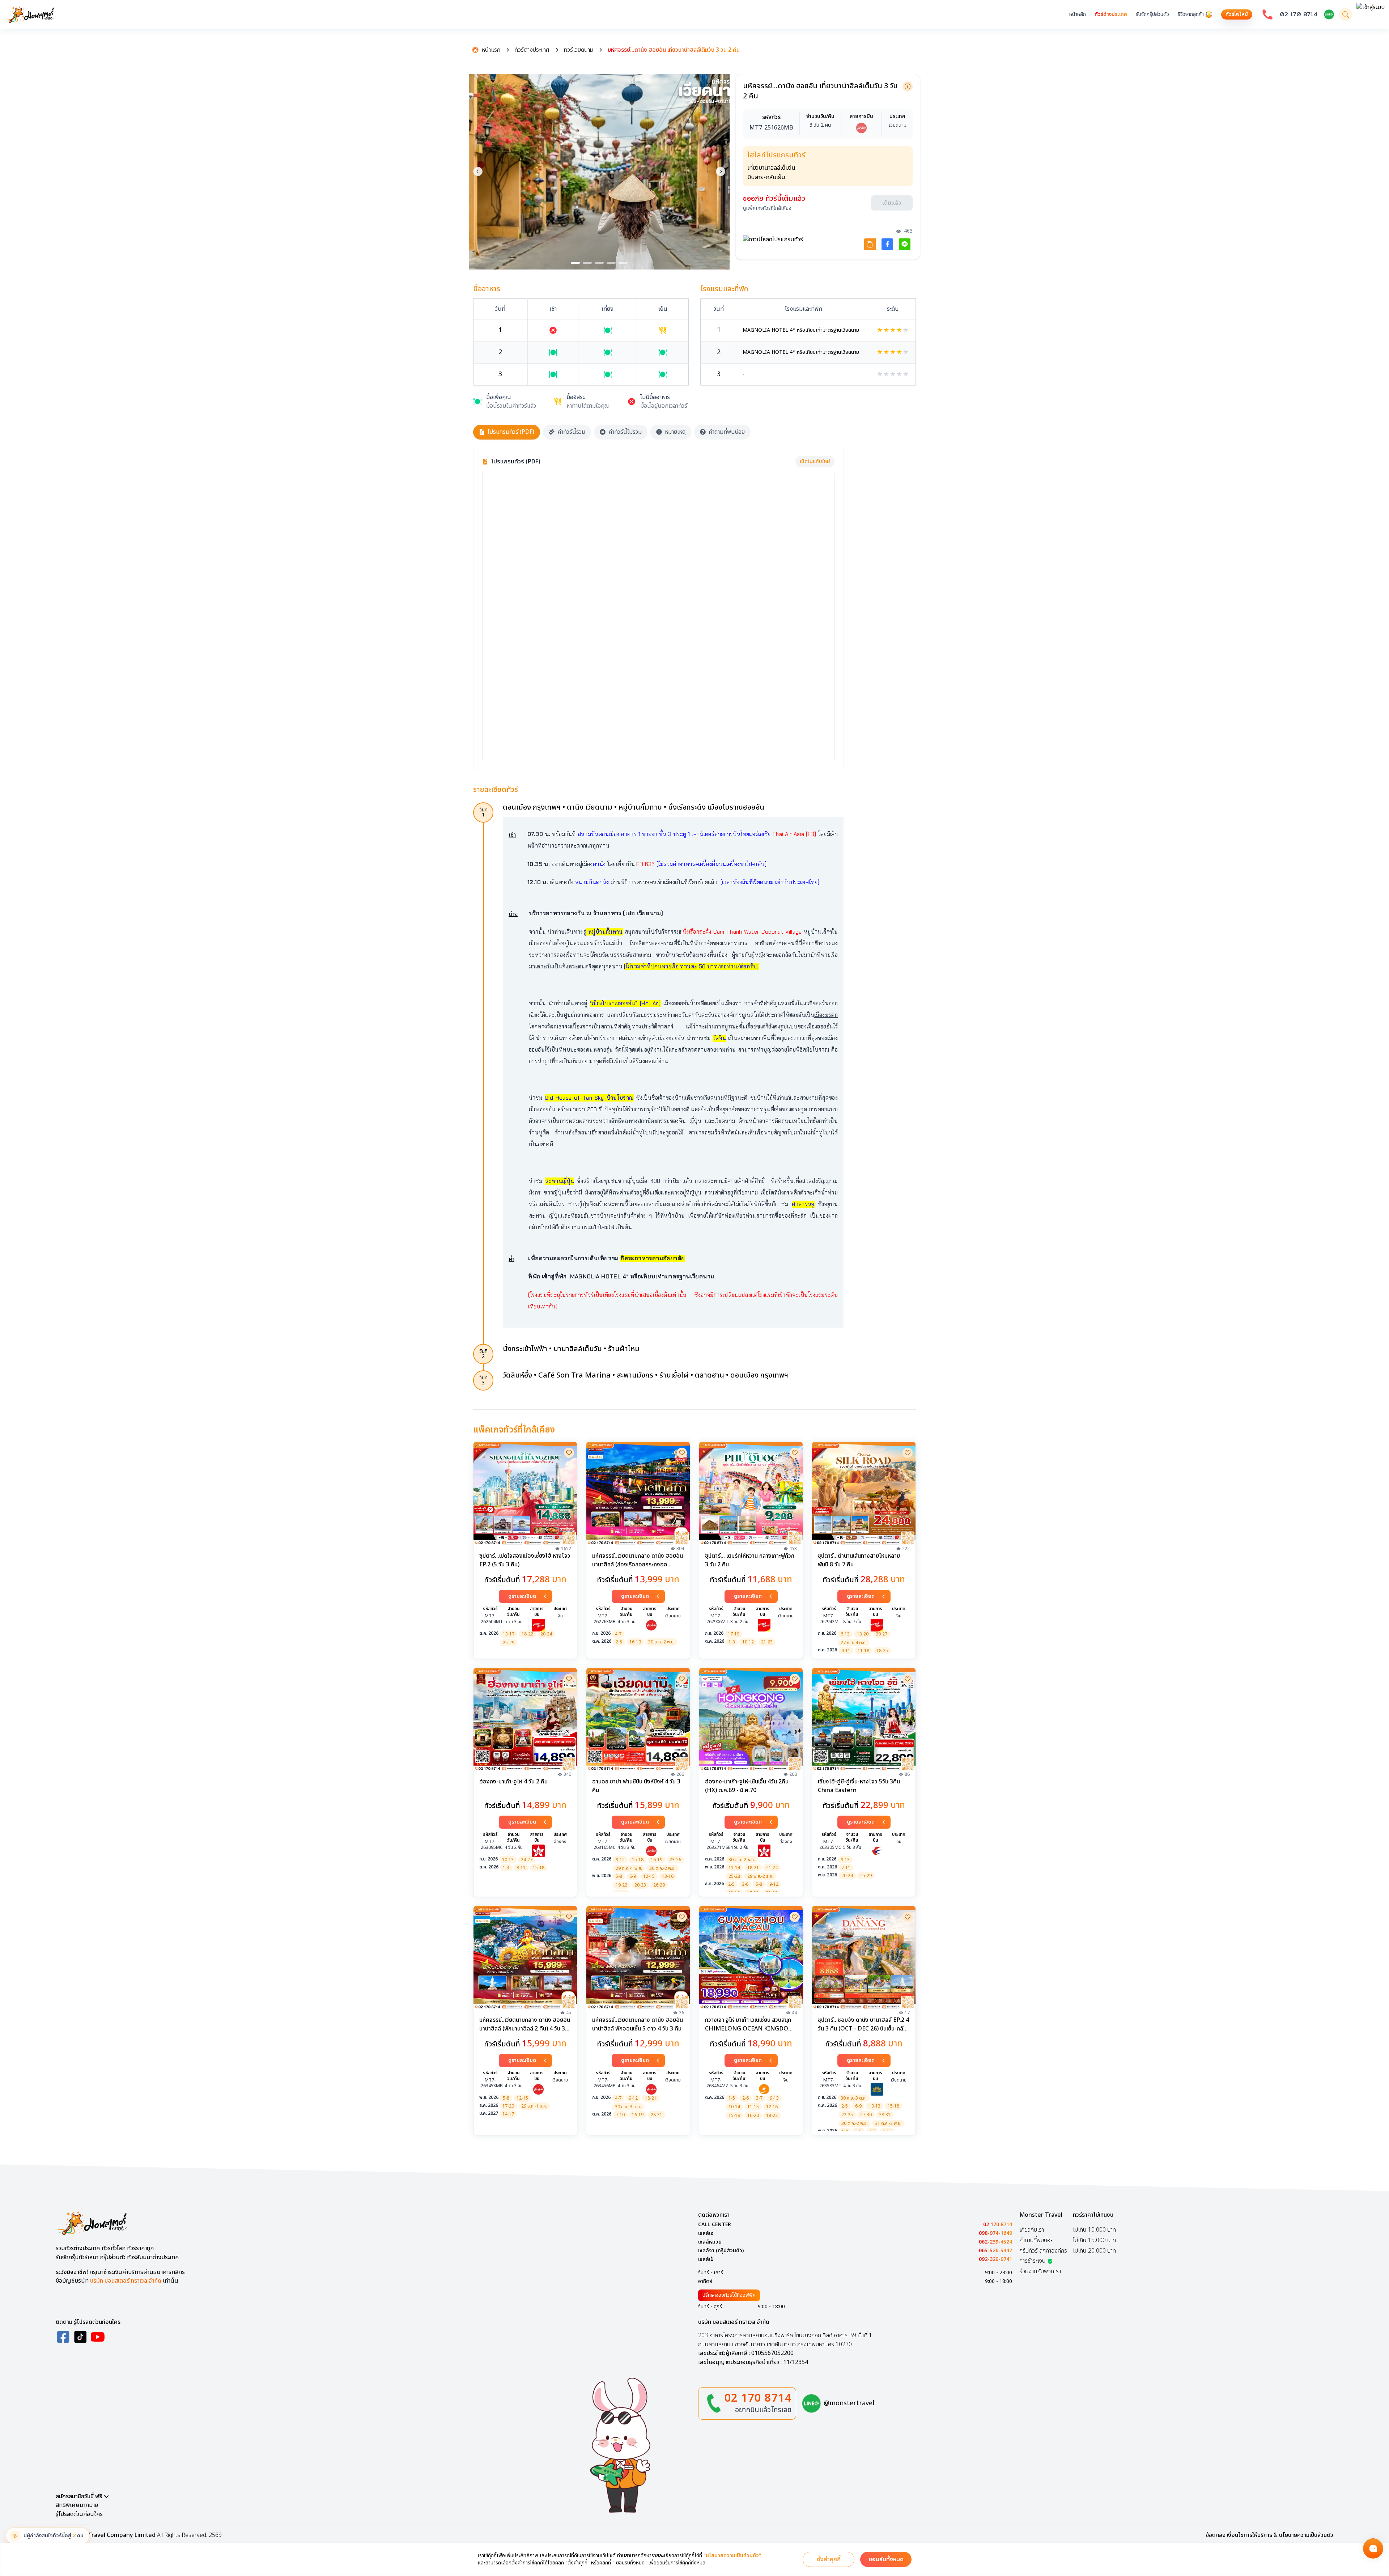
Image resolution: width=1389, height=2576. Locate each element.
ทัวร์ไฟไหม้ (1237, 14)
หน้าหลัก (1078, 14)
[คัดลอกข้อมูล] (908, 86)
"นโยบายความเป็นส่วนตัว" (732, 2556)
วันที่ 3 (483, 1380)
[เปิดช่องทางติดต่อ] (1373, 2549)
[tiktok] (80, 2337)
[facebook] (63, 2337)
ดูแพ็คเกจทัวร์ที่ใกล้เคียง (767, 208)
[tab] (575, 263)
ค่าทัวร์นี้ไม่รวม (625, 432)
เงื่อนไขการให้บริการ (1250, 2535)
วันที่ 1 (483, 812)
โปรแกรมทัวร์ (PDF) (511, 432)
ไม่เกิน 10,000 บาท (1094, 2230)
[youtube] (98, 2337)
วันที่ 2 (483, 1354)
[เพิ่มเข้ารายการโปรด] (569, 1453)
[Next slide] (721, 171)
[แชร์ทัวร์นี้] (870, 244)
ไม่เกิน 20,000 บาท (1094, 2251)
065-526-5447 (995, 2251)
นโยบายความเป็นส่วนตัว (1306, 2535)
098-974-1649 (995, 2233)
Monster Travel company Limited (109, 2535)
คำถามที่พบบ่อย (727, 432)
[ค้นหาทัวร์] (1346, 14)
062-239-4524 (995, 2242)
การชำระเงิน (1033, 2261)
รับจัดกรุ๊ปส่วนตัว (1152, 14)
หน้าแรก (491, 50)
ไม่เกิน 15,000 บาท (1094, 2240)
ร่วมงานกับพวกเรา (1040, 2271)
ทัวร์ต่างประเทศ (1111, 14)
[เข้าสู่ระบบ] (1371, 14)
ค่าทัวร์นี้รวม (571, 432)
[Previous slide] (478, 171)
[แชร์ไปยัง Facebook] (887, 244)
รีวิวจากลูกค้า (1191, 14)
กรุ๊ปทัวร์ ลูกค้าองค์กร (1043, 2251)
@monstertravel (849, 2403)
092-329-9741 (995, 2259)
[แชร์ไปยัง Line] (905, 244)
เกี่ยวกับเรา (1032, 2230)
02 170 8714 (1299, 14)
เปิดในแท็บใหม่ (815, 461)
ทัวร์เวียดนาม (579, 50)
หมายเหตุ (675, 432)
